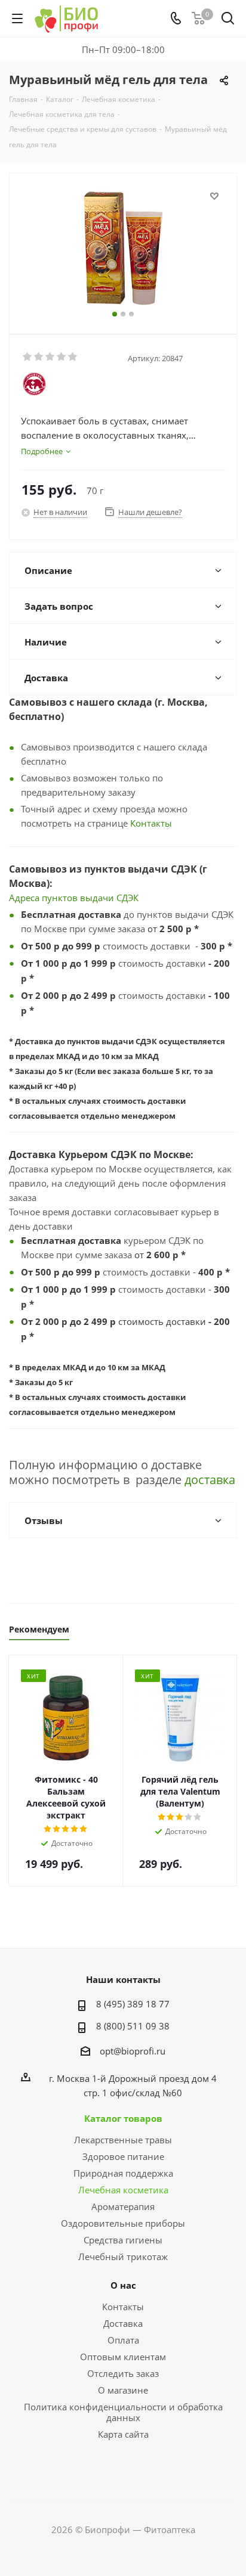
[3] (50, 357)
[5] (73, 357)
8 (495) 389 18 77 (133, 2004)
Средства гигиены (123, 2240)
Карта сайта (123, 2434)
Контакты (151, 823)
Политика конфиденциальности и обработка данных (123, 2412)
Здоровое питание (123, 2156)
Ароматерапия (123, 2206)
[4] (62, 357)
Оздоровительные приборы (123, 2223)
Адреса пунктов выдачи (63, 898)
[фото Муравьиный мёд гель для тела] (123, 248)
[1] (28, 357)
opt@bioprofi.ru (133, 2051)
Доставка (123, 2323)
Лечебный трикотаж (123, 2257)
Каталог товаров (123, 2118)
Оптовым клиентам (123, 2357)
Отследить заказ (123, 2373)
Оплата (123, 2340)
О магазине (123, 2390)
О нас (123, 2285)
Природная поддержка (123, 2173)
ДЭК (130, 898)
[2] (39, 357)
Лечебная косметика (123, 2190)
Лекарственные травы (123, 2140)
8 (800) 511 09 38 (133, 2026)
